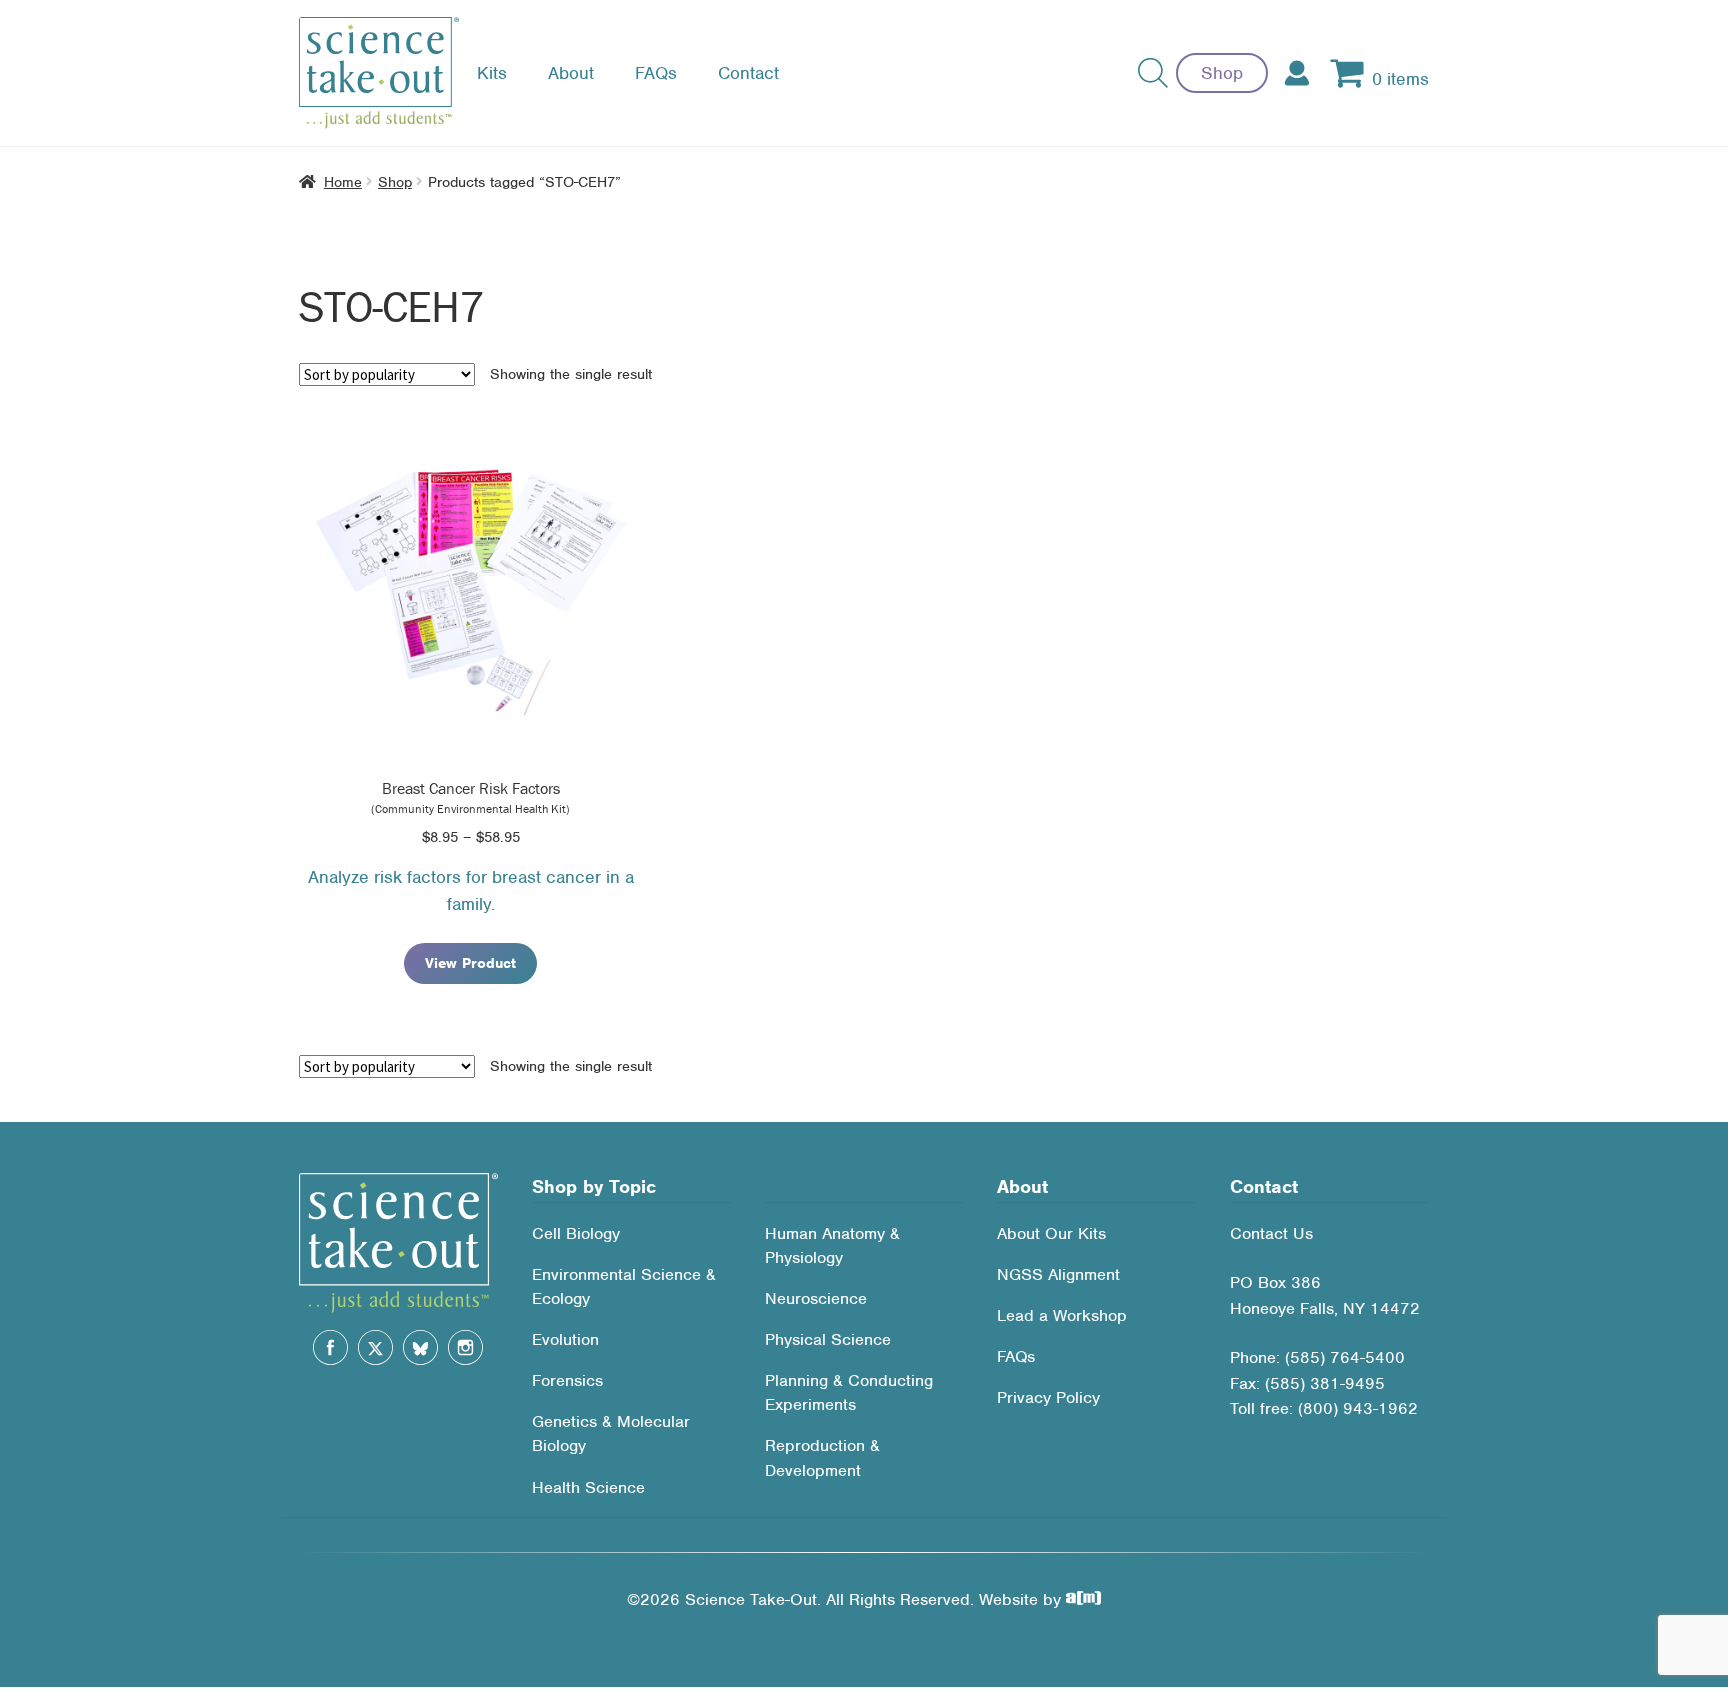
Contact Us (1271, 1233)
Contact (748, 73)
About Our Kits (1051, 1233)
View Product (470, 963)
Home (343, 182)
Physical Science (828, 1339)
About (571, 73)
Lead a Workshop (1062, 1315)
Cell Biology (576, 1233)
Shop (1222, 73)
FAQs (656, 73)
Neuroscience (816, 1298)
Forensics (567, 1380)
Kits (492, 73)
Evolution (565, 1339)
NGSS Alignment (1058, 1274)
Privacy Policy (1048, 1397)
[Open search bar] (1153, 73)
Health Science (588, 1487)
